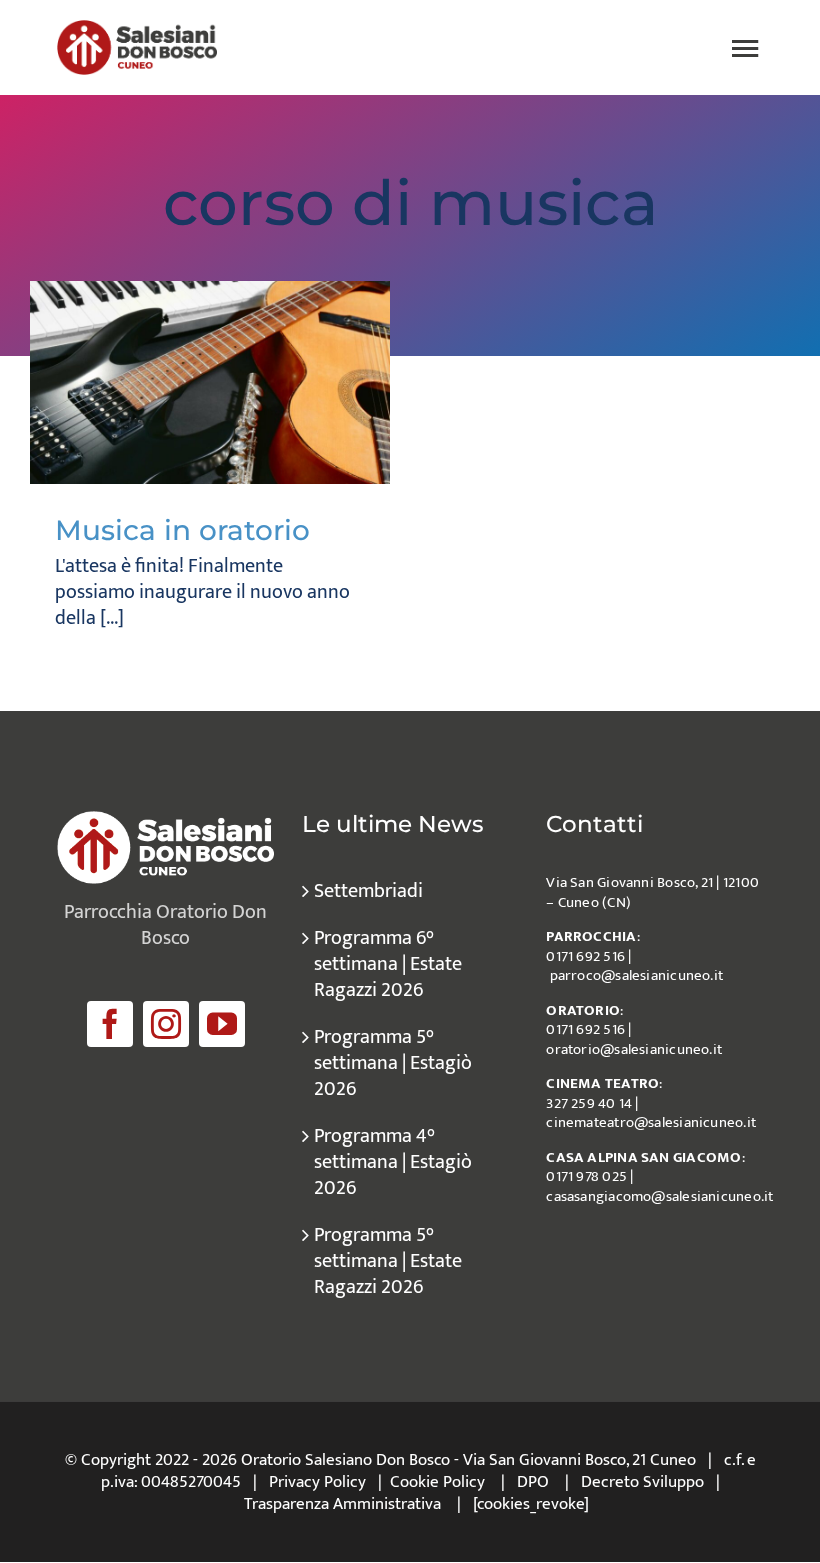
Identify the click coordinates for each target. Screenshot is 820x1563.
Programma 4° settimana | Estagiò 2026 (393, 1162)
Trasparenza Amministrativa (342, 1504)
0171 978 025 (586, 1176)
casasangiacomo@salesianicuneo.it (659, 1196)
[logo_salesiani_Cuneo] (137, 30)
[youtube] (222, 1024)
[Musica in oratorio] (210, 382)
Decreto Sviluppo (642, 1482)
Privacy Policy (317, 1482)
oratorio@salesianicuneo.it (634, 1049)
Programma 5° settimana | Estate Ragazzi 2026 (388, 1261)
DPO (533, 1482)
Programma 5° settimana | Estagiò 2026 (393, 1063)
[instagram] (166, 1024)
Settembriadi (368, 891)
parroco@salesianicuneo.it (637, 975)
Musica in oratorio (182, 530)
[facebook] (110, 1024)
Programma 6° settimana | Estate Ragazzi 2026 (388, 964)
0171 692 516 (585, 956)
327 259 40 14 (589, 1103)
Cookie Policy (437, 1482)
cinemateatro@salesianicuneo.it (651, 1122)
